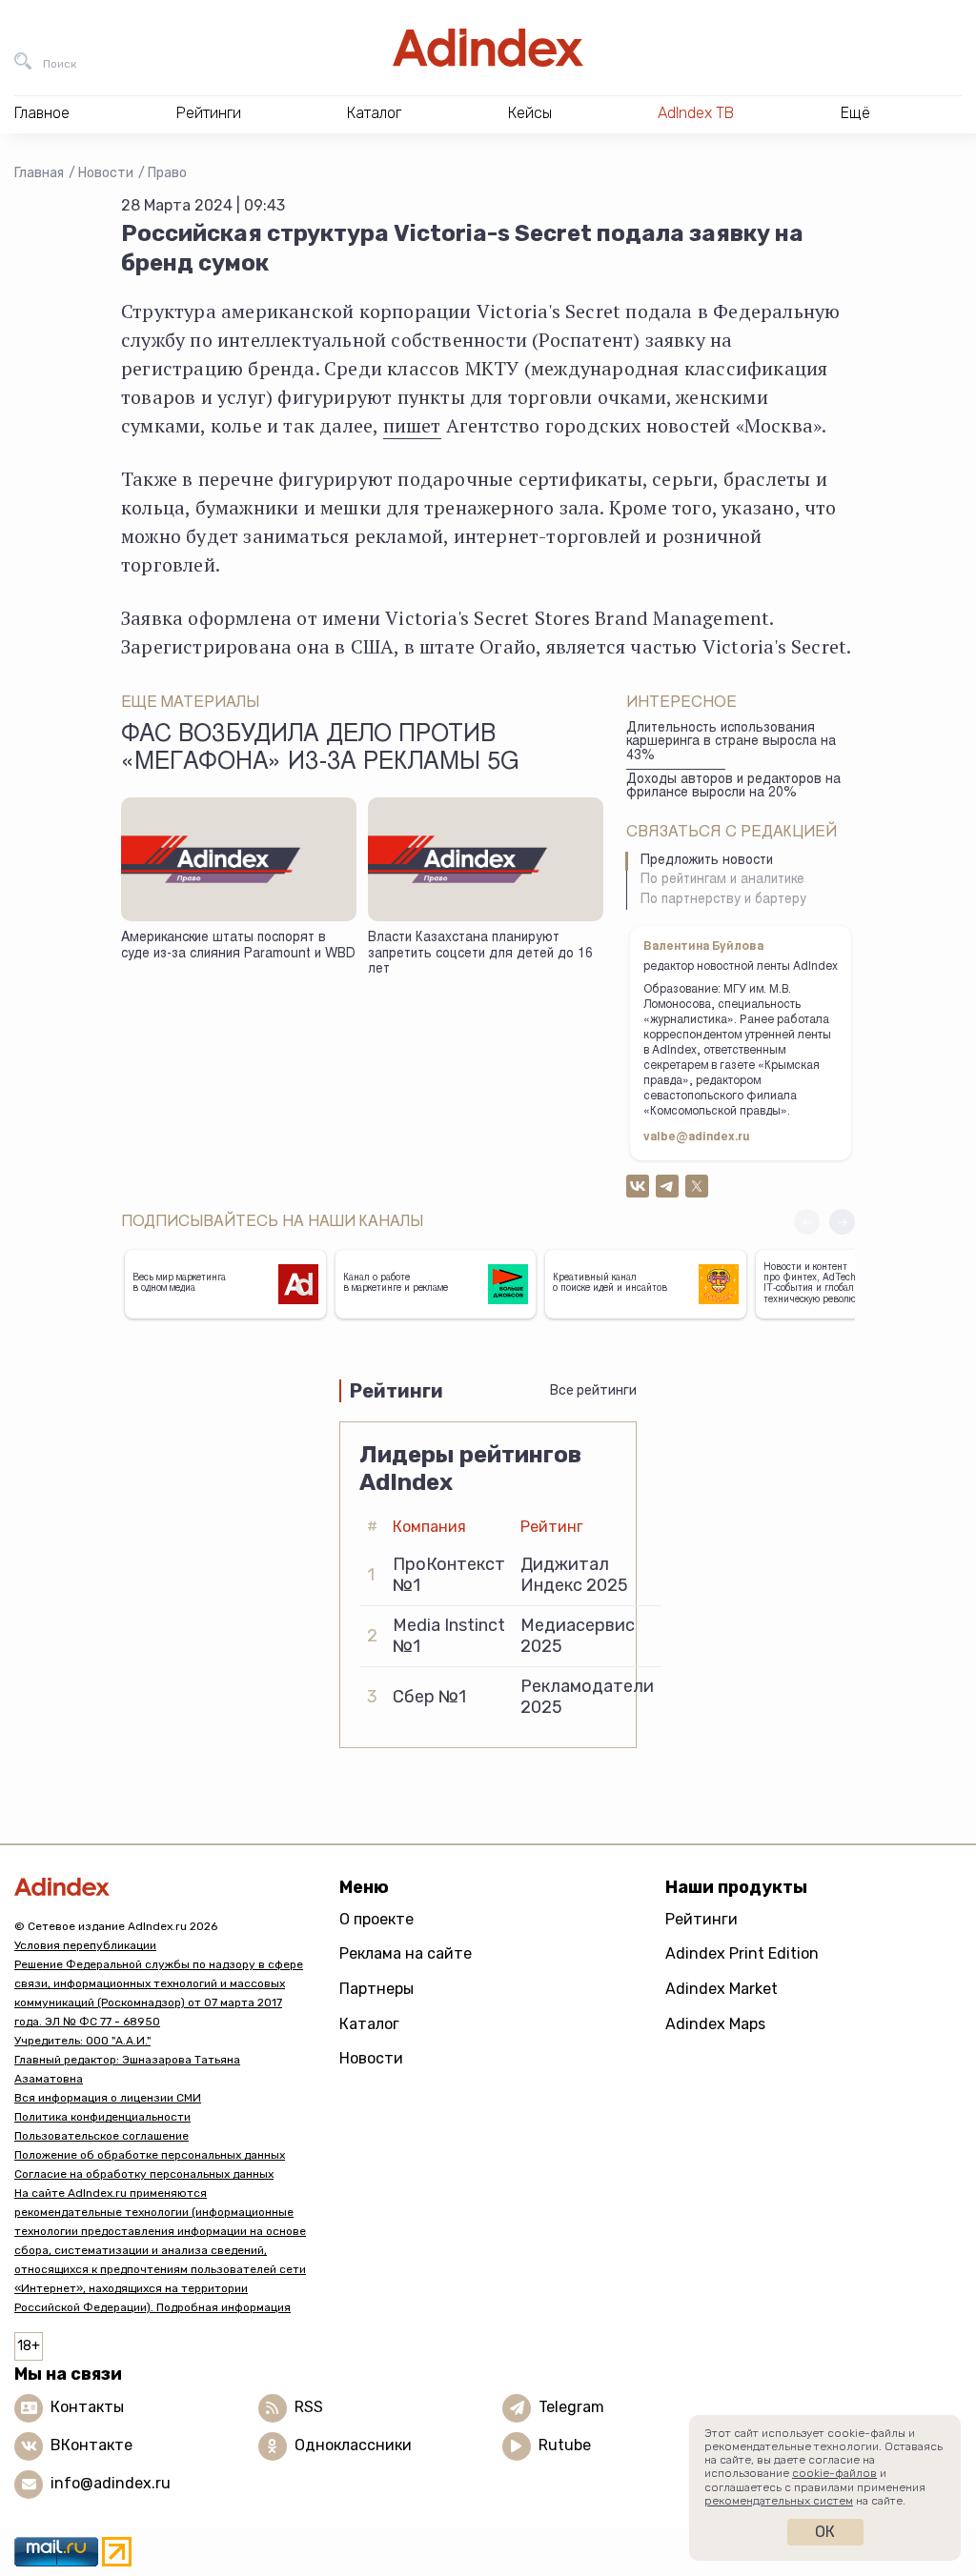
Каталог (369, 2024)
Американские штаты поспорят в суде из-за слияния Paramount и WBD (238, 946)
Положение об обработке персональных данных (150, 2155)
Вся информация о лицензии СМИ (108, 2098)
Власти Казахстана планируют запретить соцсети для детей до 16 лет (480, 954)
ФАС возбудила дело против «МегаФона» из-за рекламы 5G (320, 750)
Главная (39, 173)
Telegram (571, 2407)
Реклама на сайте (406, 1953)
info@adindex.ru (111, 2483)
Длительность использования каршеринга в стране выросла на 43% (731, 743)
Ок (825, 2532)
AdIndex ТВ (696, 113)
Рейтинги (701, 1919)
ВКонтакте (91, 2445)
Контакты (87, 2407)
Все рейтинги (593, 1390)
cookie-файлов (834, 2473)
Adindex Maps (715, 2024)
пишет (412, 425)
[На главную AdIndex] (488, 48)
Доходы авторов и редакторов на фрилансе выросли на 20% (733, 787)
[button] (842, 1222)
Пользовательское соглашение (102, 2136)
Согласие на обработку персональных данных (144, 2174)
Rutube (565, 2445)
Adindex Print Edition (742, 1953)
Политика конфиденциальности (102, 2117)
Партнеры (376, 1989)
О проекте (376, 1919)
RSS (309, 2407)
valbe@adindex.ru (697, 1137)
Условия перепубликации (85, 1945)
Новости (106, 173)
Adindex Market (722, 1989)
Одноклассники (353, 2445)
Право (167, 173)
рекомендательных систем (779, 2501)
